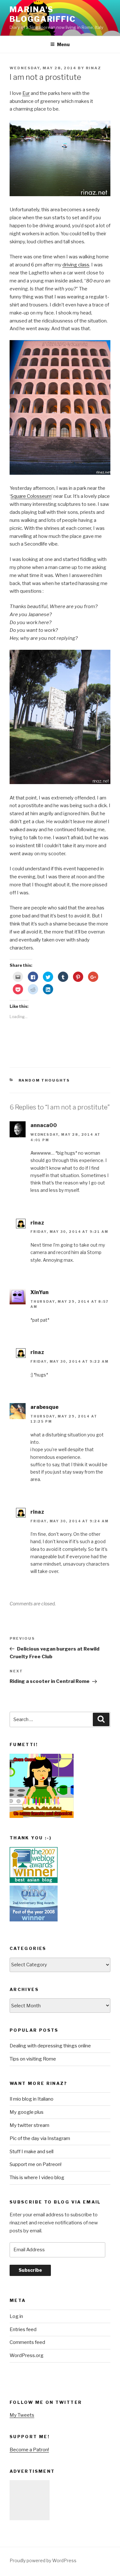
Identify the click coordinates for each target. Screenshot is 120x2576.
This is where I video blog (37, 2178)
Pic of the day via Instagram (40, 2138)
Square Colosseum (31, 496)
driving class (76, 265)
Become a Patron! (29, 2450)
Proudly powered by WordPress (43, 2560)
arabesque (44, 1407)
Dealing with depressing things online (50, 2046)
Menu (63, 44)
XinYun (40, 1292)
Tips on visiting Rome (33, 2059)
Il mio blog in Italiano (32, 2099)
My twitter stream (29, 2125)
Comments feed (27, 2342)
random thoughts (44, 1080)
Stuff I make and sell (32, 2152)
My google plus (27, 2112)
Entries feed (23, 2329)
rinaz (93, 68)
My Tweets (22, 2415)
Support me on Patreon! (36, 2164)
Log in (16, 2316)
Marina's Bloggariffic (43, 14)
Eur (26, 93)
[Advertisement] (30, 2500)
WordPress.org (27, 2355)
